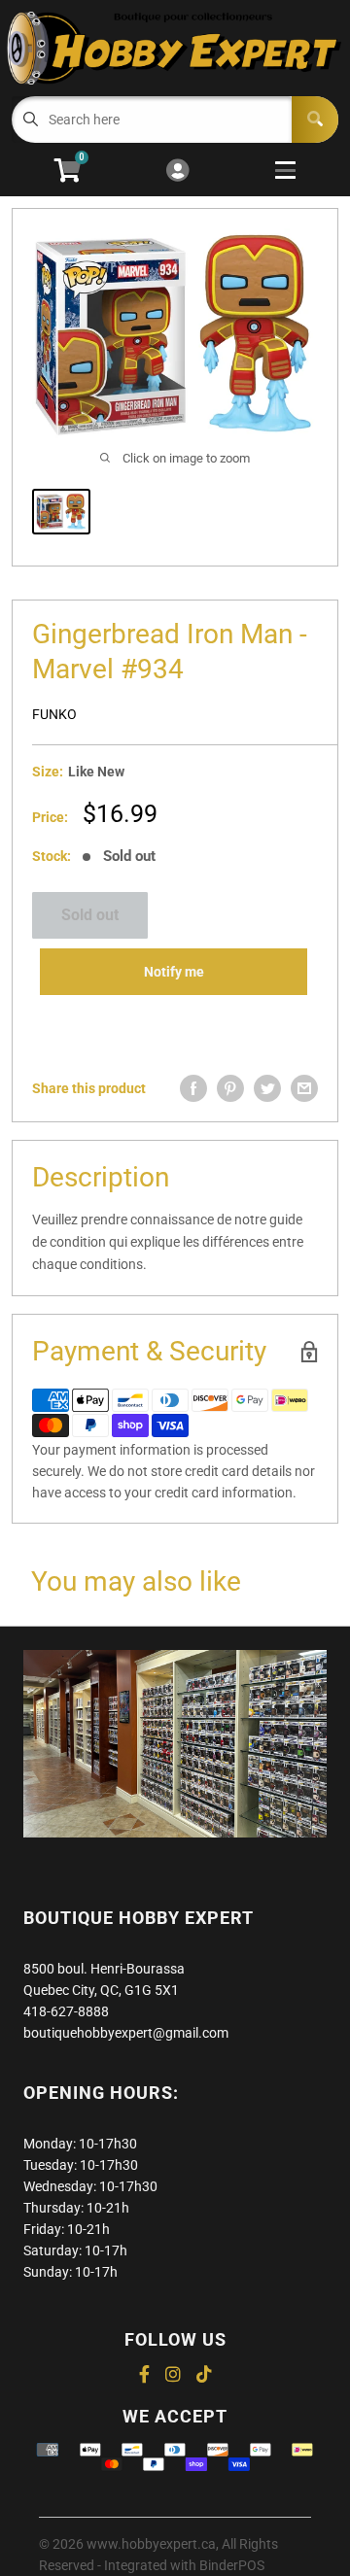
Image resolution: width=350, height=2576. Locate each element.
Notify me (174, 972)
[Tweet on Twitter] (267, 1088)
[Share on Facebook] (193, 1088)
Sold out (90, 915)
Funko (54, 714)
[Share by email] (304, 1088)
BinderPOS (232, 2565)
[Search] (315, 120)
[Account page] (177, 172)
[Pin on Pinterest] (230, 1088)
